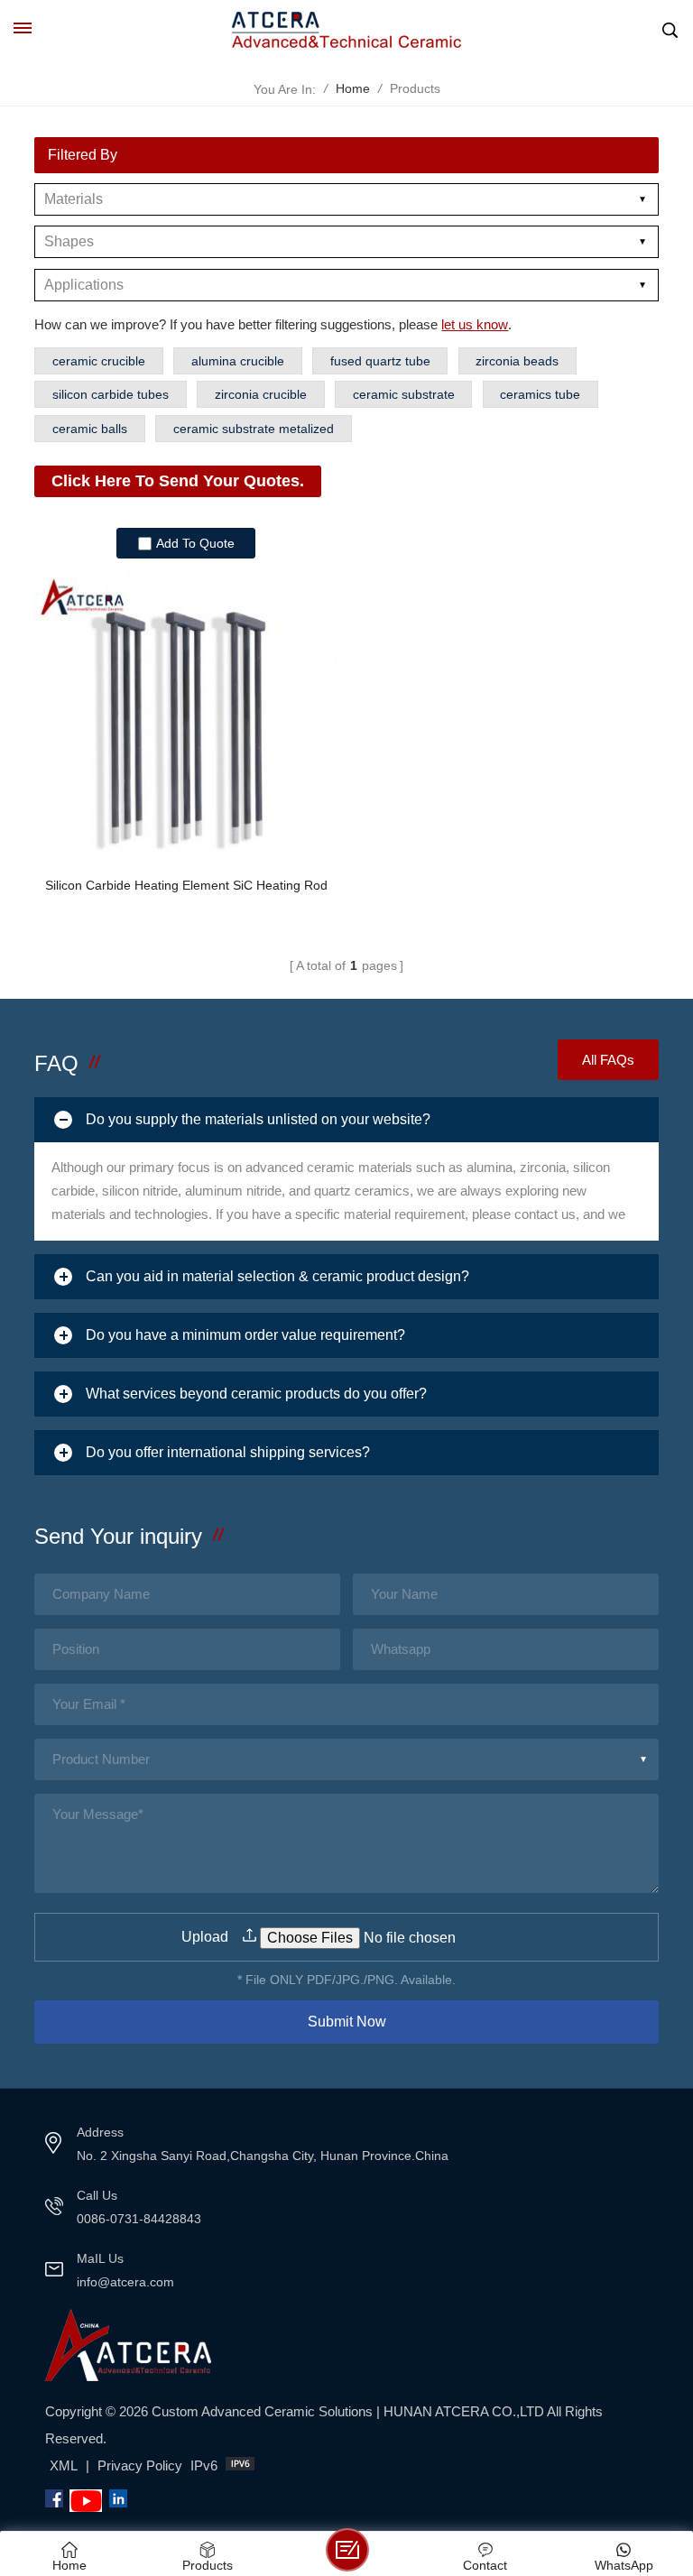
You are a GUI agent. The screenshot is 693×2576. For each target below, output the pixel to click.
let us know (475, 324)
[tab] (346, 1120)
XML (64, 2465)
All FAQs (608, 1060)
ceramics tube (540, 394)
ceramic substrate (404, 394)
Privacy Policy (140, 2465)
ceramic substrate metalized (254, 429)
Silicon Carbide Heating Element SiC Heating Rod (186, 885)
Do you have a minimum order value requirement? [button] (245, 1335)
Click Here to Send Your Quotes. (178, 481)
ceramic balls (90, 429)
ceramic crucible (99, 361)
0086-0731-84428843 (139, 2219)
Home (353, 89)
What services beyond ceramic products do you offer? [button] (256, 1394)
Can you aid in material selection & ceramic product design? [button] (277, 1276)
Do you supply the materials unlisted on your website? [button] (258, 1119)
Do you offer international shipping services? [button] (228, 1452)
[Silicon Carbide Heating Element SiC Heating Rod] (185, 715)
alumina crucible (238, 361)
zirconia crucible (261, 394)
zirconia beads (517, 361)
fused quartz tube (380, 361)
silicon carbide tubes (111, 394)
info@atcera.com (125, 2282)
